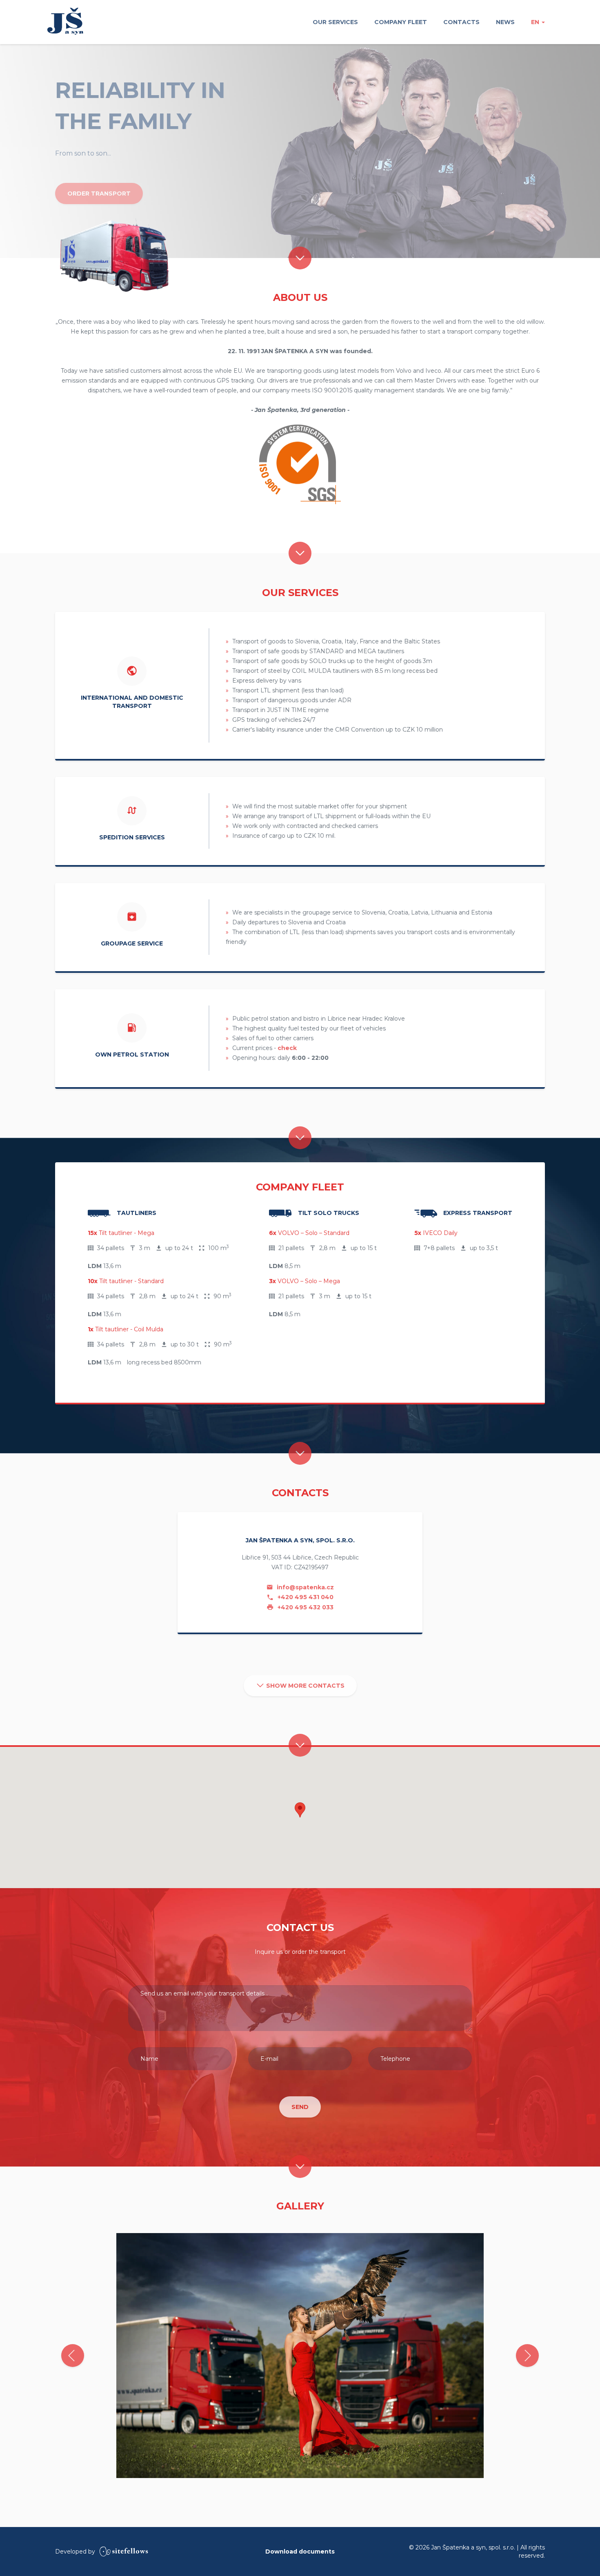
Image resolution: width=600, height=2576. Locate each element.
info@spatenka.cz (304, 1587)
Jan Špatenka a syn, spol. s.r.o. (65, 21)
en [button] (536, 22)
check (287, 1048)
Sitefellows (124, 2552)
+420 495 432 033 (305, 1607)
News (505, 22)
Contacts (461, 22)
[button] (300, 1810)
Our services (335, 22)
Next (527, 2356)
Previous (73, 2356)
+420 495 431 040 (305, 1597)
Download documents (300, 2552)
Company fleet (401, 22)
